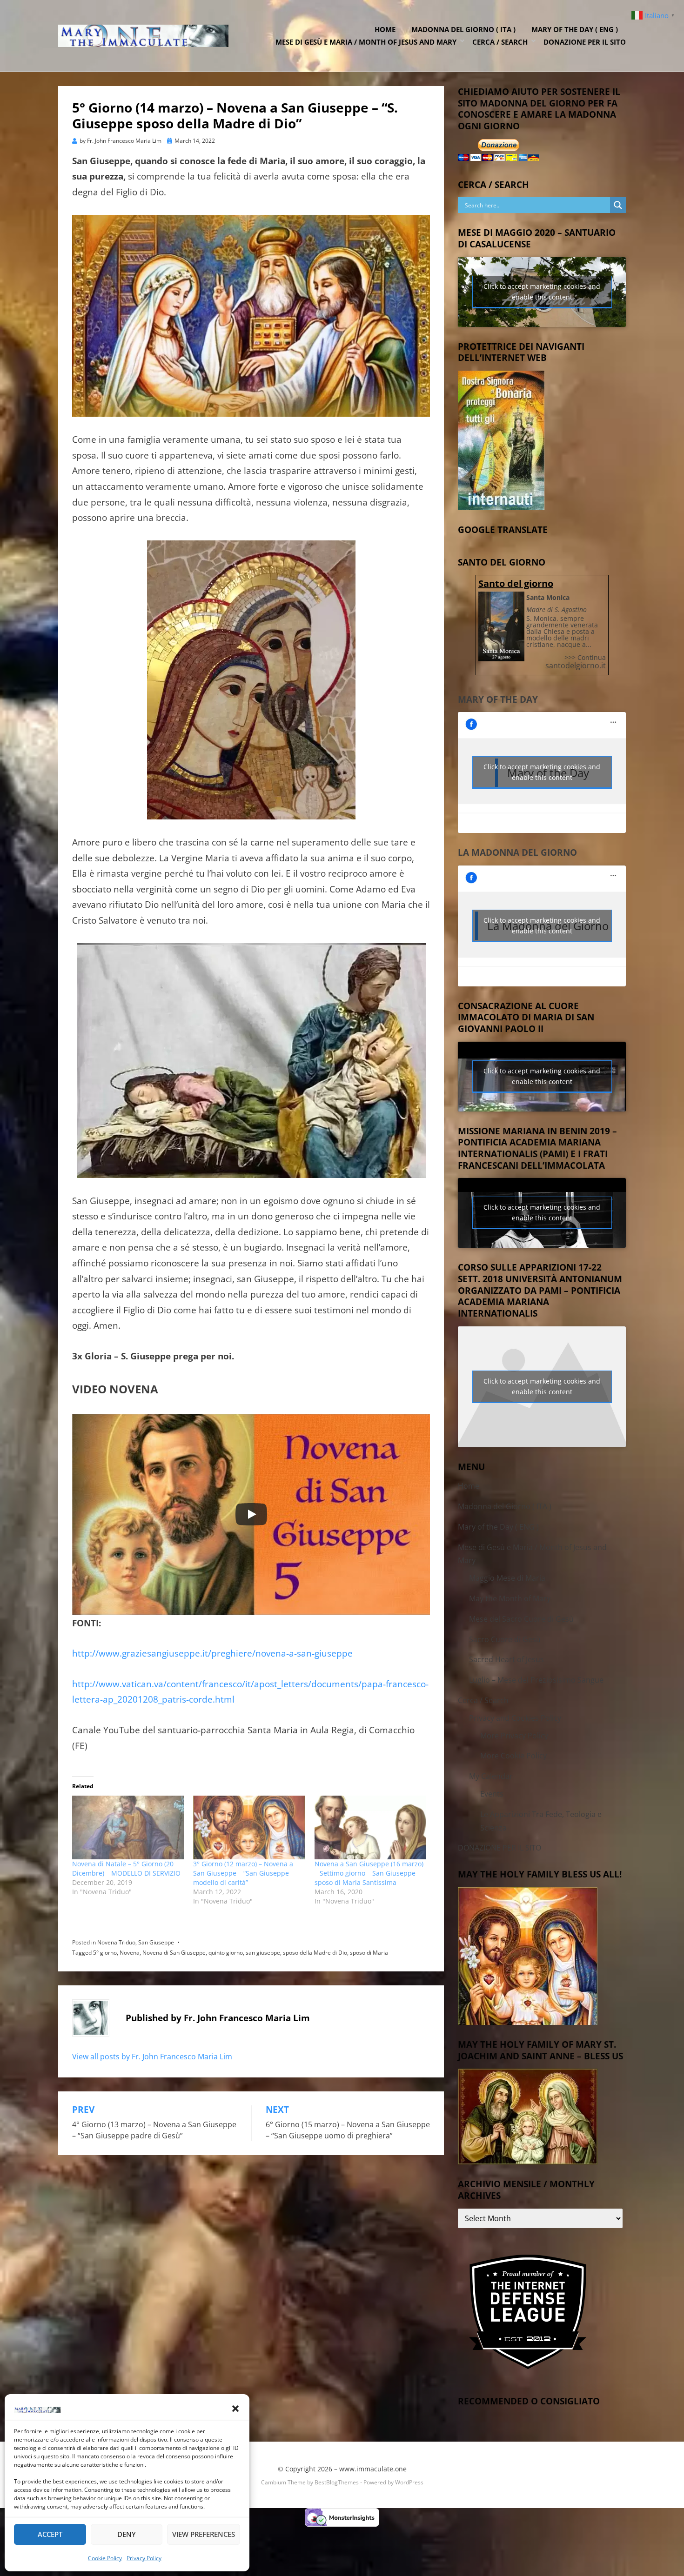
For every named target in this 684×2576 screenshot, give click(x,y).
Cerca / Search (500, 42)
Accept (50, 2534)
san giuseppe (263, 1953)
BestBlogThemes (337, 2482)
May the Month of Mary (510, 1598)
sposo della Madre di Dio (315, 1953)
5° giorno (105, 1953)
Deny (127, 2534)
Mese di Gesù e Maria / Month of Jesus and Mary (366, 42)
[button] (235, 2409)
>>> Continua (585, 657)
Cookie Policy (105, 2558)
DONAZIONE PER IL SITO (585, 42)
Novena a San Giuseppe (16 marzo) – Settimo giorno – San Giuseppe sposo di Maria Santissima (369, 1873)
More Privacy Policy (514, 1736)
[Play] (251, 1514)
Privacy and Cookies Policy (515, 1718)
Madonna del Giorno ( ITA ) (463, 29)
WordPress (409, 2482)
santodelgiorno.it (576, 666)
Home (385, 29)
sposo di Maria (369, 1953)
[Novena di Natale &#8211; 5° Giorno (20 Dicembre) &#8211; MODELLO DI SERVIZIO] (128, 1827)
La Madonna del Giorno (517, 852)
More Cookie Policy (513, 1756)
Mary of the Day (498, 699)
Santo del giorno (516, 583)
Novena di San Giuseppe (174, 1953)
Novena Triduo (116, 1942)
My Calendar (491, 1776)
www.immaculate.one (373, 2469)
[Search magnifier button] (618, 205)
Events (492, 1794)
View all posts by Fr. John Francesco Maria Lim (152, 2057)
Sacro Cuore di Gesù (505, 1639)
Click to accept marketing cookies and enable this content (542, 292)
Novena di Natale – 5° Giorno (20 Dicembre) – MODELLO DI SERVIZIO (126, 1868)
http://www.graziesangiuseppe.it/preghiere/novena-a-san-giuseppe (212, 1653)
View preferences (204, 2534)
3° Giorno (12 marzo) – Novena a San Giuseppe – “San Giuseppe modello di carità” (243, 1873)
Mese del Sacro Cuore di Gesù (521, 1619)
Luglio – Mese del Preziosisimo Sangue (536, 1680)
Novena (130, 1953)
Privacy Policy (144, 2558)
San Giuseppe (156, 1942)
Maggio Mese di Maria (507, 1578)
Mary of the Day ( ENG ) (575, 29)
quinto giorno (226, 1953)
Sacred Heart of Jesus (506, 1659)
